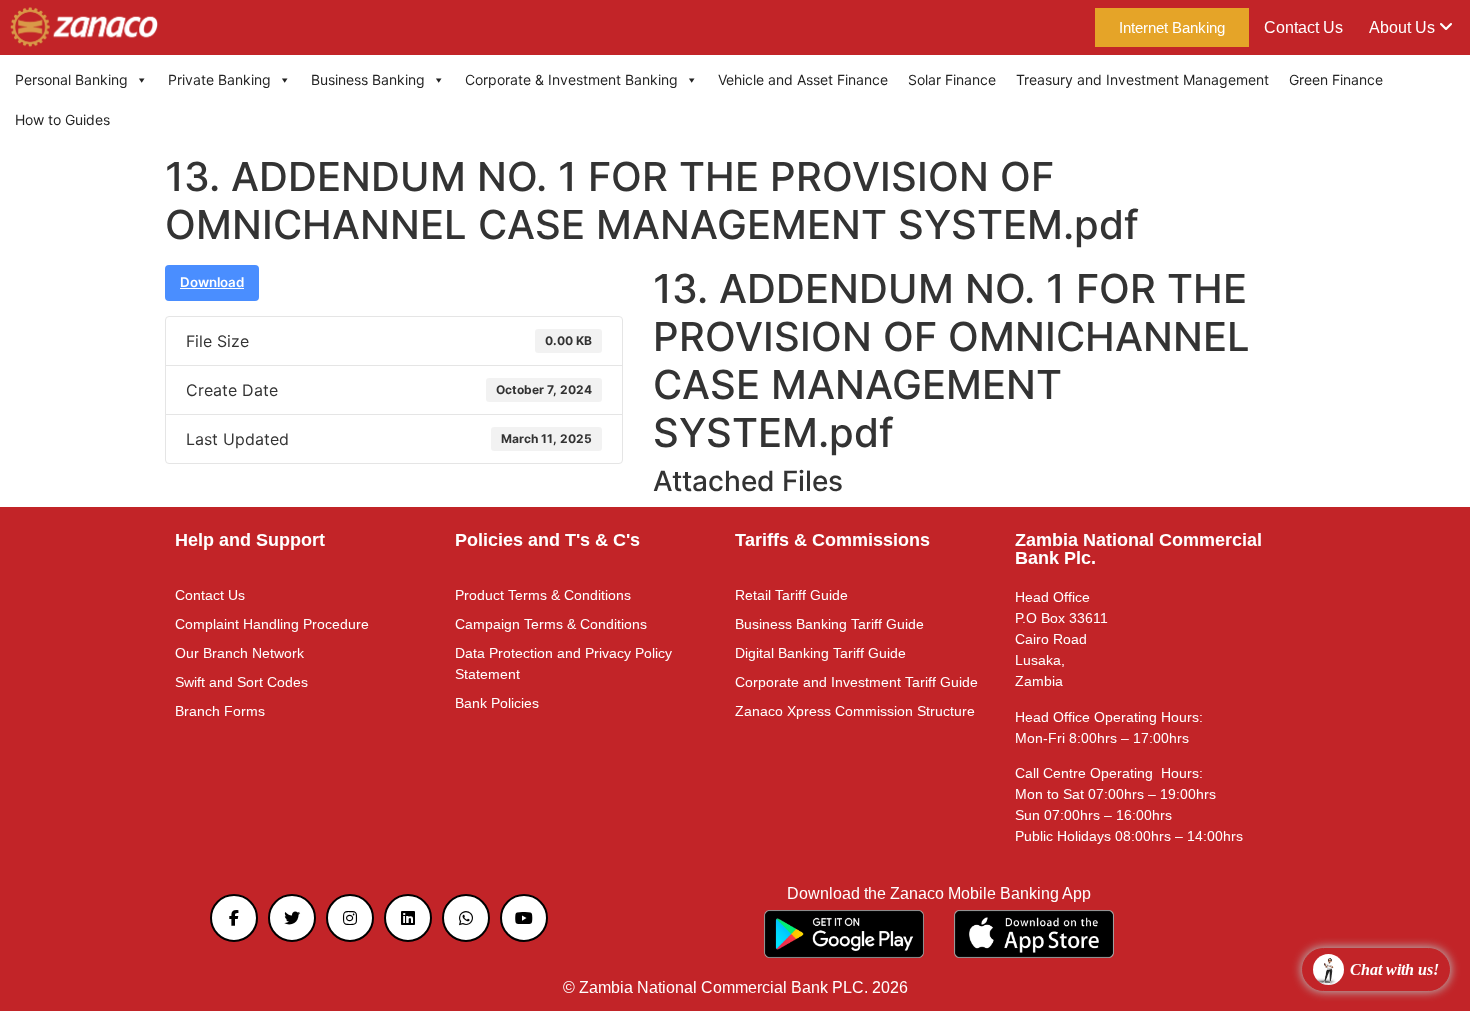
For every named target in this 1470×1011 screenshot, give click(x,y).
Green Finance (1336, 79)
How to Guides (62, 119)
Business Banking (368, 79)
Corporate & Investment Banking (571, 79)
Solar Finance (952, 79)
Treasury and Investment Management (1142, 79)
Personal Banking (71, 79)
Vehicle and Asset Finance (803, 79)
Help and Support (250, 540)
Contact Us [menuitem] (1303, 27)
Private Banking (219, 79)
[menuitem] (1411, 28)
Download (212, 282)
